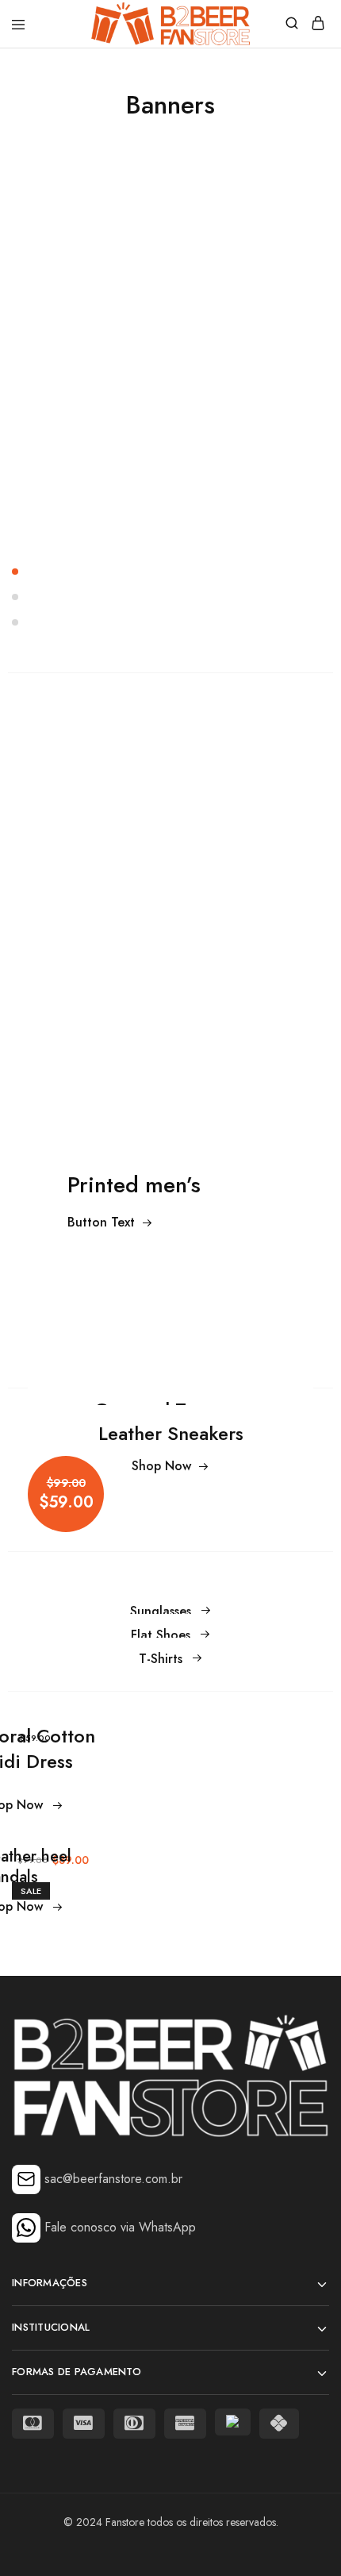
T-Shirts (161, 1659)
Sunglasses (161, 1611)
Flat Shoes (161, 1635)
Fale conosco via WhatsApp (120, 2227)
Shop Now (161, 1466)
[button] (170, 572)
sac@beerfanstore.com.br (113, 2179)
